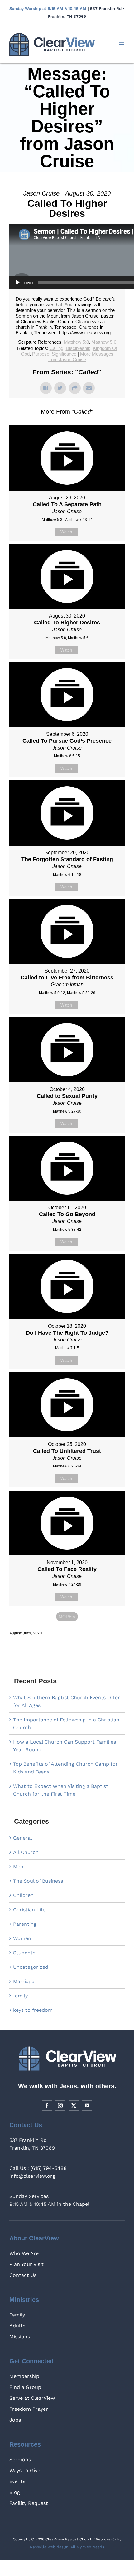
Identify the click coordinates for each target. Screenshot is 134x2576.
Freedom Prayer (29, 2392)
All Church (26, 1835)
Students (24, 1935)
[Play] (17, 265)
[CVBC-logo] (52, 35)
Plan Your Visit (26, 2247)
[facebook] (47, 2088)
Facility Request (29, 2486)
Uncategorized (31, 1950)
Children (23, 1878)
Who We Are (24, 2236)
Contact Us (23, 2258)
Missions (20, 2319)
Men (18, 1849)
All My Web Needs (87, 2530)
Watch (66, 514)
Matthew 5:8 (76, 325)
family (20, 1978)
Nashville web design (49, 2530)
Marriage (24, 1964)
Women (22, 1921)
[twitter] (74, 2088)
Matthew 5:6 (104, 325)
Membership (24, 2359)
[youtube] (87, 2088)
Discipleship (78, 331)
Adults (17, 2308)
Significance (64, 336)
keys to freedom (33, 1993)
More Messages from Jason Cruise (81, 339)
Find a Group (25, 2370)
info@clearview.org (32, 2159)
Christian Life (29, 1892)
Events (17, 2464)
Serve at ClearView (32, 2381)
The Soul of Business (38, 1863)
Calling (56, 331)
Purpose (41, 336)
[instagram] (60, 2088)
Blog (15, 2475)
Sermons (20, 2442)
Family (17, 2297)
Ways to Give (25, 2453)
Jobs (15, 2402)
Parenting (25, 1907)
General (23, 1820)
